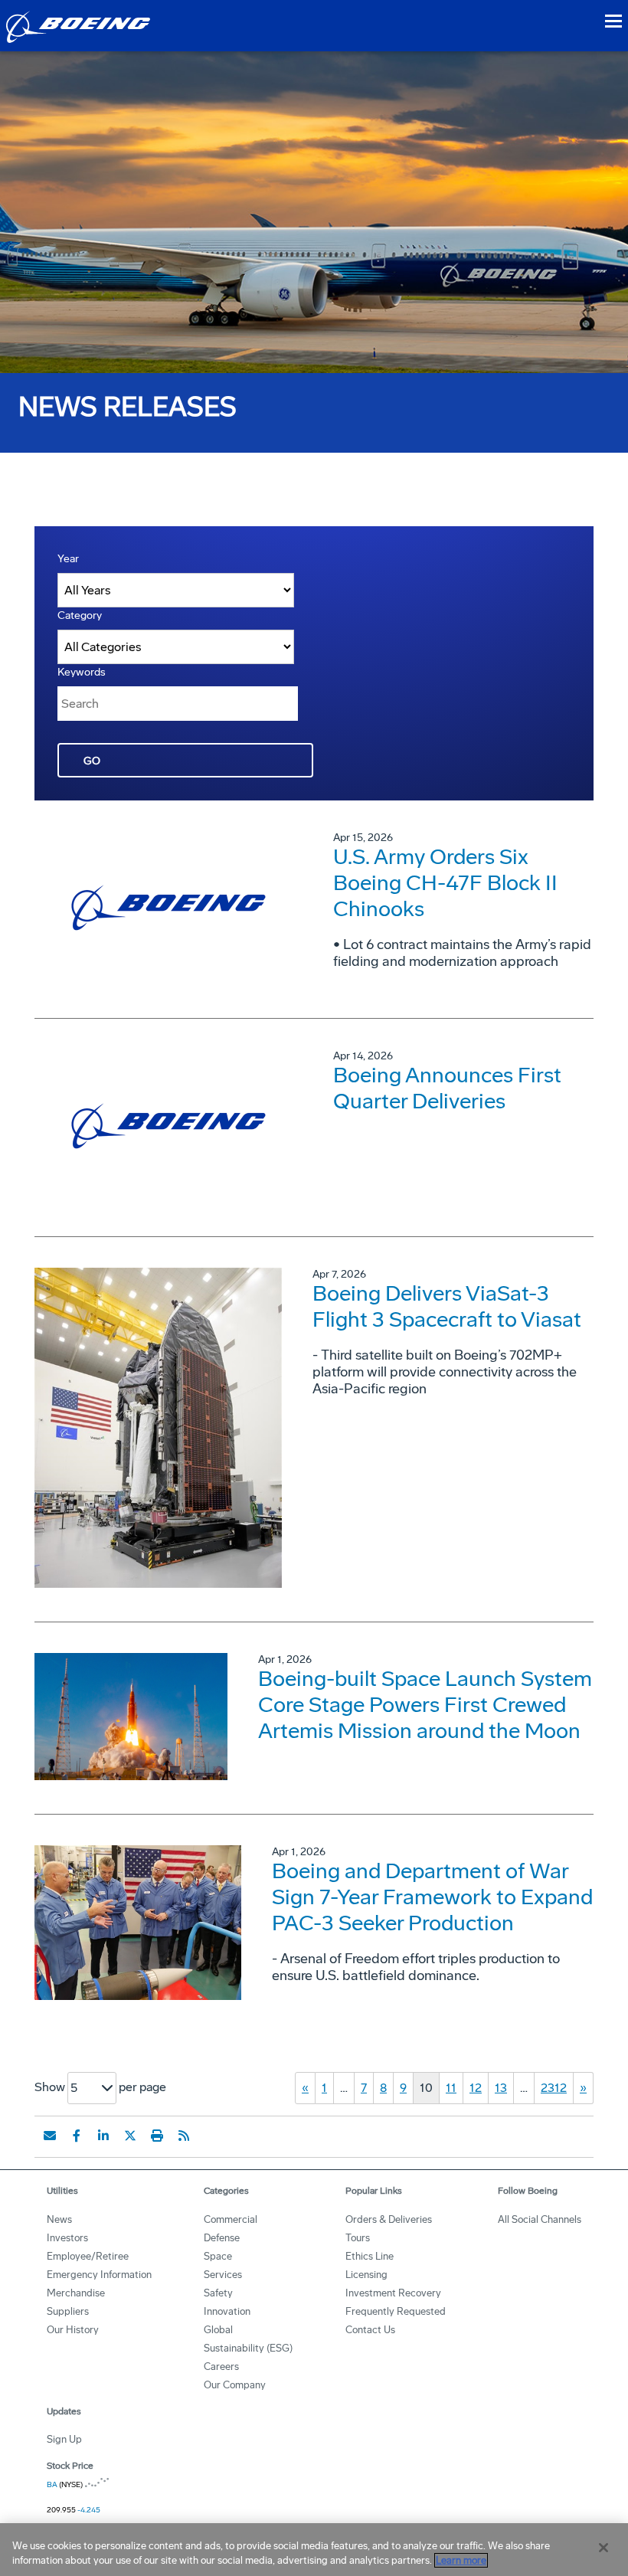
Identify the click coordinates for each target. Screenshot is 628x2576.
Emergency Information (99, 2275)
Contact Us (370, 2330)
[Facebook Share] (77, 2136)
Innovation (227, 2311)
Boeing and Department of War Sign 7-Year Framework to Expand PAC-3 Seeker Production (432, 1897)
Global (218, 2330)
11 (451, 2088)
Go (92, 761)
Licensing (366, 2275)
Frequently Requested (396, 2311)
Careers (221, 2367)
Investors (67, 2238)
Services (223, 2275)
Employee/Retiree (88, 2256)
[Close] (603, 2548)
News (59, 2219)
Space (218, 2256)
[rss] (184, 2136)
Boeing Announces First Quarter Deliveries (447, 1088)
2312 (554, 2088)
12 (476, 2088)
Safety (218, 2293)
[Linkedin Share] (103, 2136)
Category (80, 615)
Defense (222, 2238)
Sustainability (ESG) (248, 2348)
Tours (358, 2238)
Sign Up (64, 2439)
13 (501, 2088)
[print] (157, 2136)
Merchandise (76, 2293)
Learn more (461, 2560)
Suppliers (68, 2311)
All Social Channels (540, 2219)
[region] (314, 2550)
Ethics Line (370, 2256)
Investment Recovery (393, 2293)
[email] (50, 2136)
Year (68, 559)
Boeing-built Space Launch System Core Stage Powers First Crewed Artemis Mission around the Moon (425, 1705)
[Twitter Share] (130, 2136)
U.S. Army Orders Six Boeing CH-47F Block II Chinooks (445, 883)
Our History (73, 2330)
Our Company (235, 2385)
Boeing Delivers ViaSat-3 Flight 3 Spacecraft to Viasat (447, 1306)
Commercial (231, 2219)
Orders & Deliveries (389, 2219)
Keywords (82, 672)
